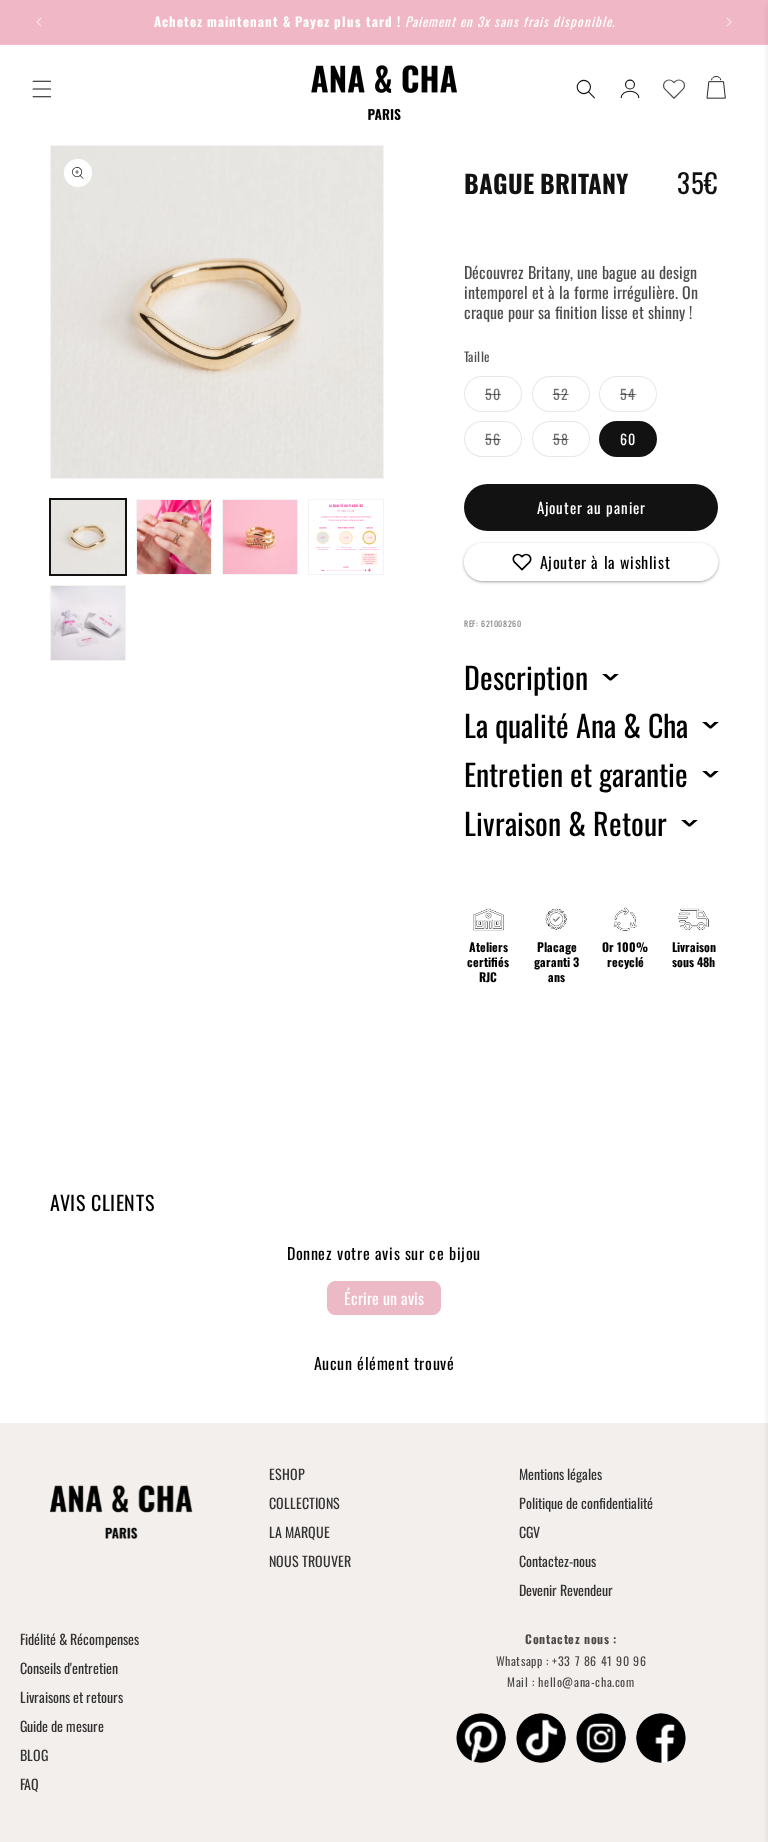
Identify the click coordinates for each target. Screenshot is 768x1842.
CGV (529, 1531)
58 (571, 442)
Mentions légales (560, 1473)
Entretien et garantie (576, 774)
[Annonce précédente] (39, 22)
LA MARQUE (299, 1531)
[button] (42, 89)
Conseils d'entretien (69, 1667)
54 (638, 397)
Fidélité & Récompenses (79, 1638)
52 (571, 397)
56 (503, 442)
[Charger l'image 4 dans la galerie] (346, 537)
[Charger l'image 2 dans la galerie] (174, 537)
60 (628, 438)
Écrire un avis (384, 1298)
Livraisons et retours (71, 1696)
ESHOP (287, 1473)
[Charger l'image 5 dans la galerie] (88, 623)
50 (503, 397)
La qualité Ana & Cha (576, 725)
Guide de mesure (62, 1725)
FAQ (29, 1783)
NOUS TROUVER (310, 1560)
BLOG (34, 1754)
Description (526, 677)
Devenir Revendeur (566, 1589)
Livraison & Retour (565, 823)
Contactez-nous (557, 1560)
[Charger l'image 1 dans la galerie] (88, 537)
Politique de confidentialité (586, 1502)
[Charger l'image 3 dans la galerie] (260, 537)
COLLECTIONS (304, 1502)
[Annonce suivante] (729, 22)
